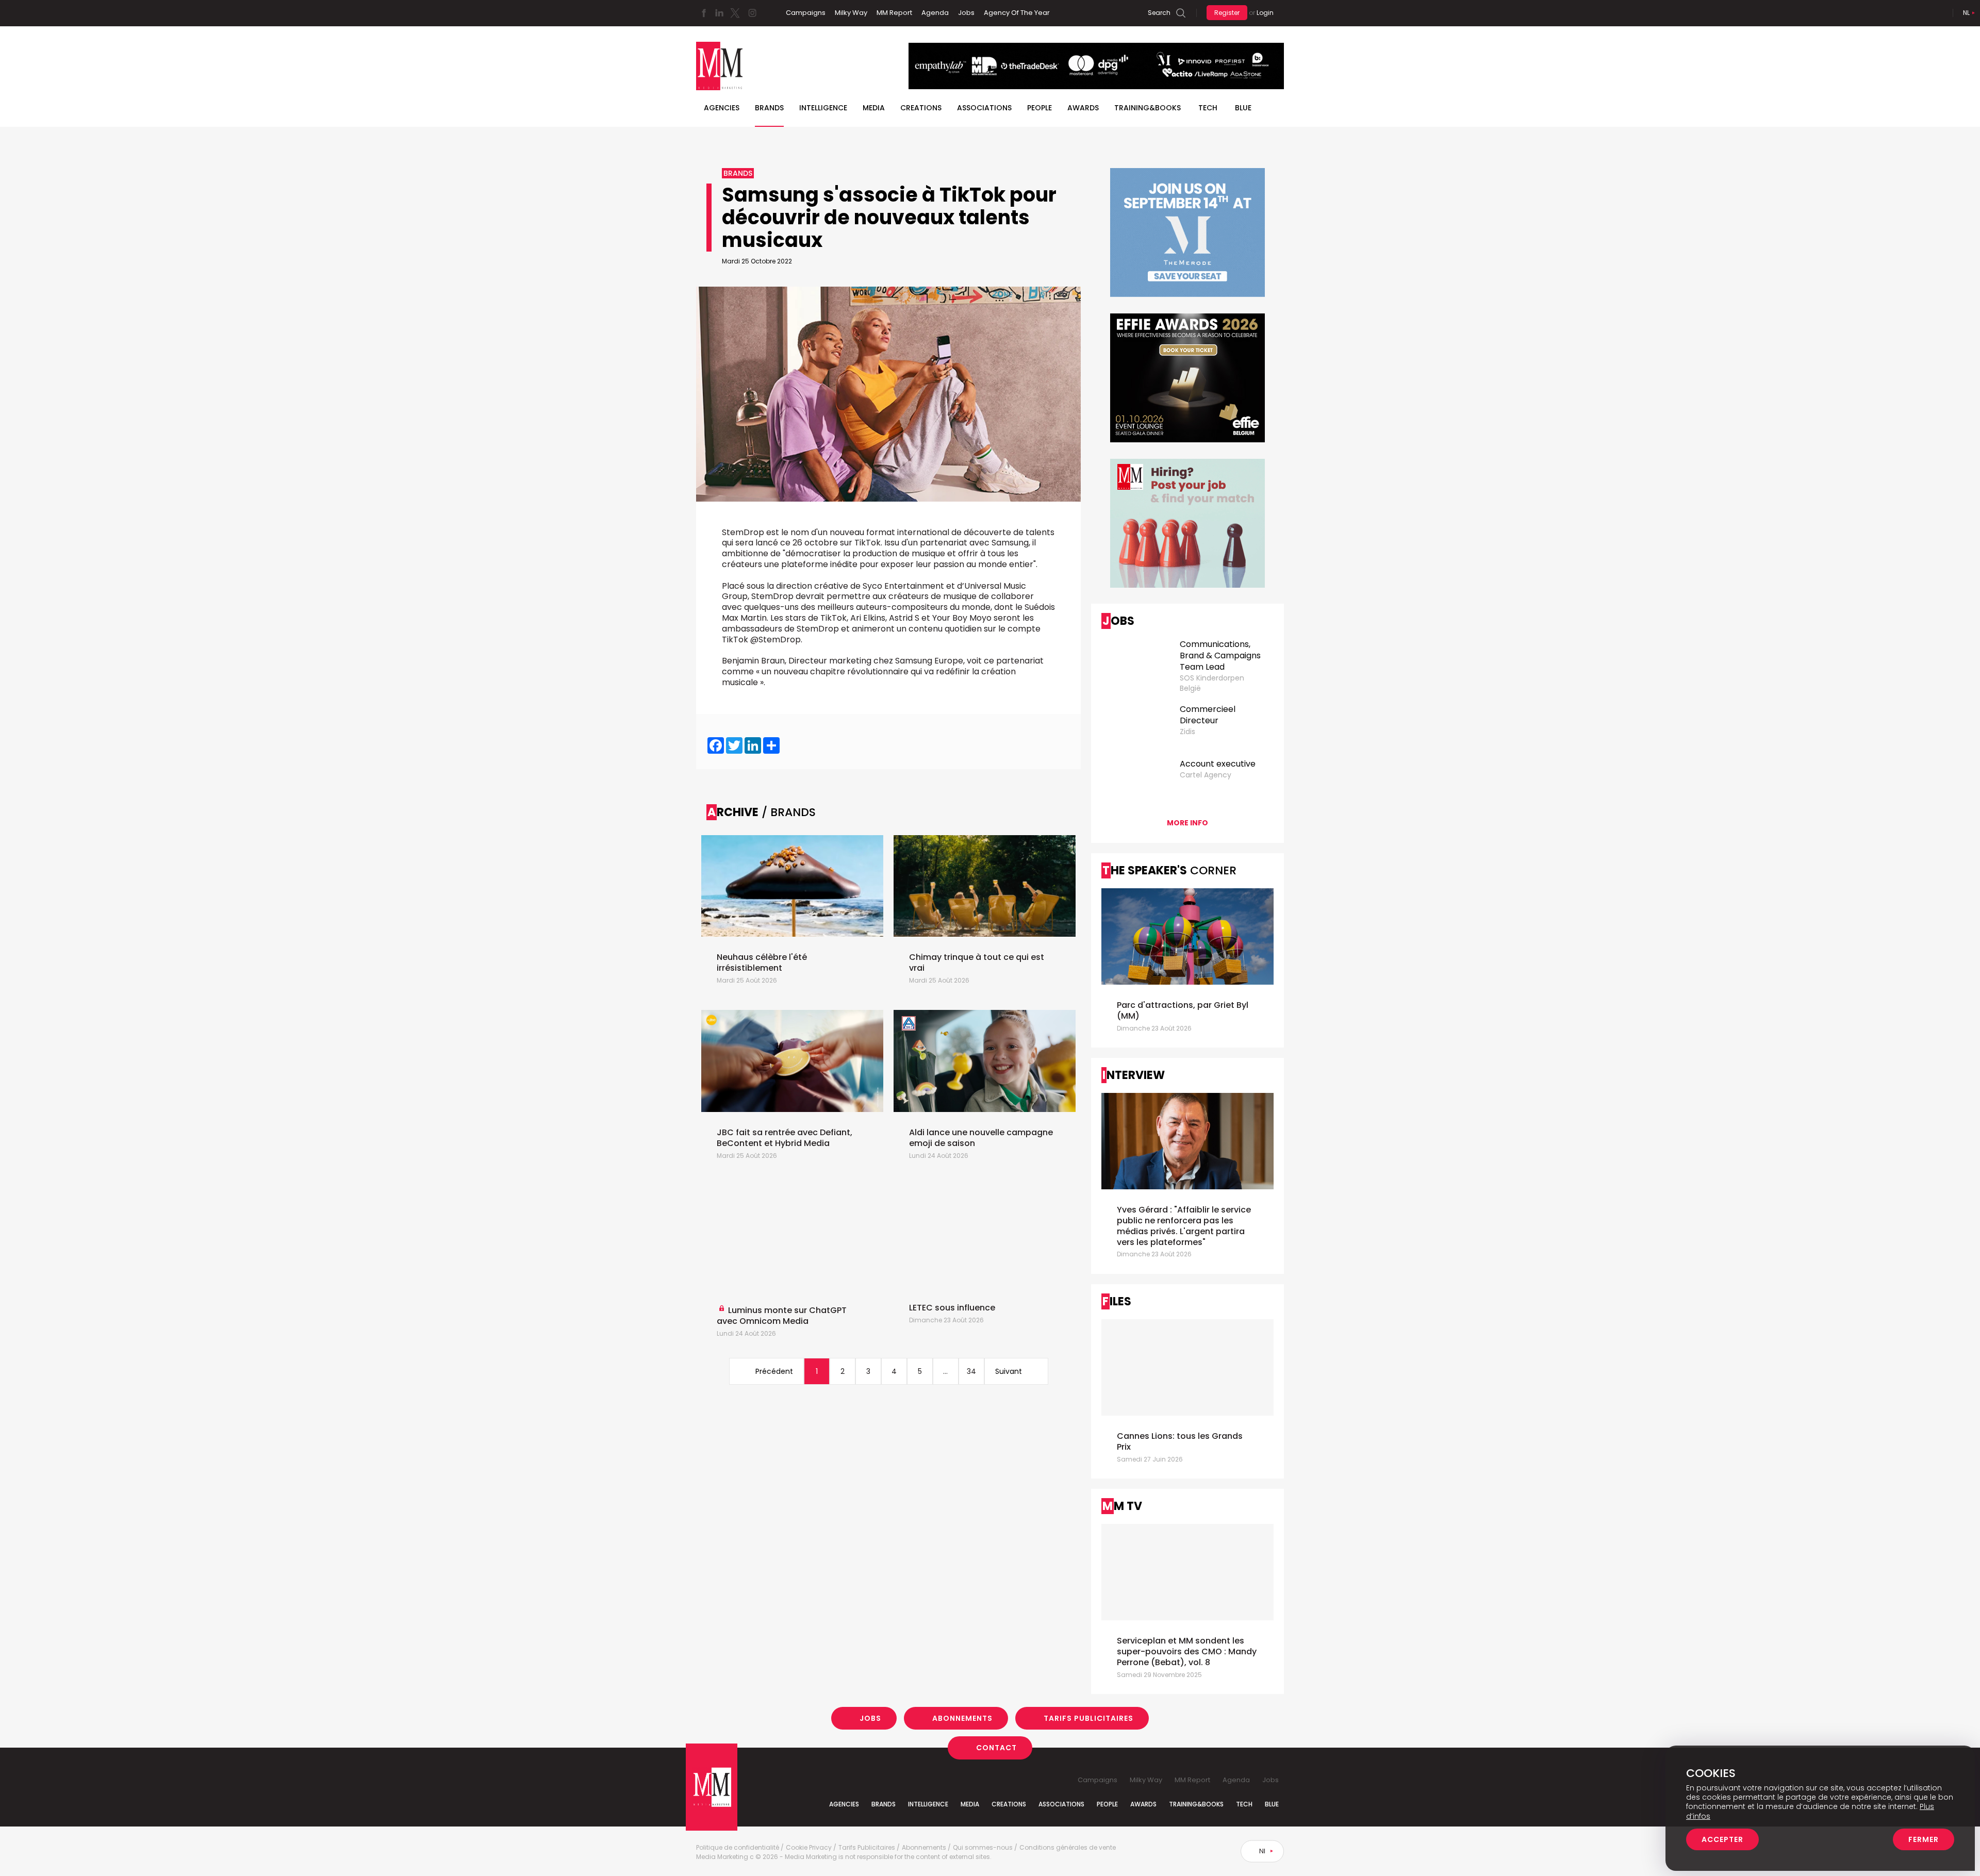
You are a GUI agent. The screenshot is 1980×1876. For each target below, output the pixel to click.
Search (1159, 13)
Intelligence (823, 108)
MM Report (894, 13)
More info (1187, 823)
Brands (769, 108)
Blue (1272, 1804)
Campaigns (806, 13)
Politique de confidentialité (738, 1848)
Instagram (752, 13)
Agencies (722, 108)
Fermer (1924, 1839)
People (1039, 108)
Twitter (735, 13)
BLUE (1243, 108)
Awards (1083, 108)
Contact (996, 1748)
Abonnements (962, 1718)
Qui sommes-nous (983, 1848)
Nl (1966, 13)
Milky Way (851, 13)
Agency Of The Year (1017, 13)
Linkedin (719, 13)
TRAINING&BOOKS (1148, 108)
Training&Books (1196, 1804)
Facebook (704, 13)
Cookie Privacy (809, 1848)
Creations (921, 108)
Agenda (935, 13)
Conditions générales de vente (1068, 1848)
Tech (1208, 108)
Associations (984, 108)
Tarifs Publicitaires (1088, 1718)
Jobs (966, 13)
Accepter (1722, 1839)
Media (874, 108)
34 (971, 1371)
